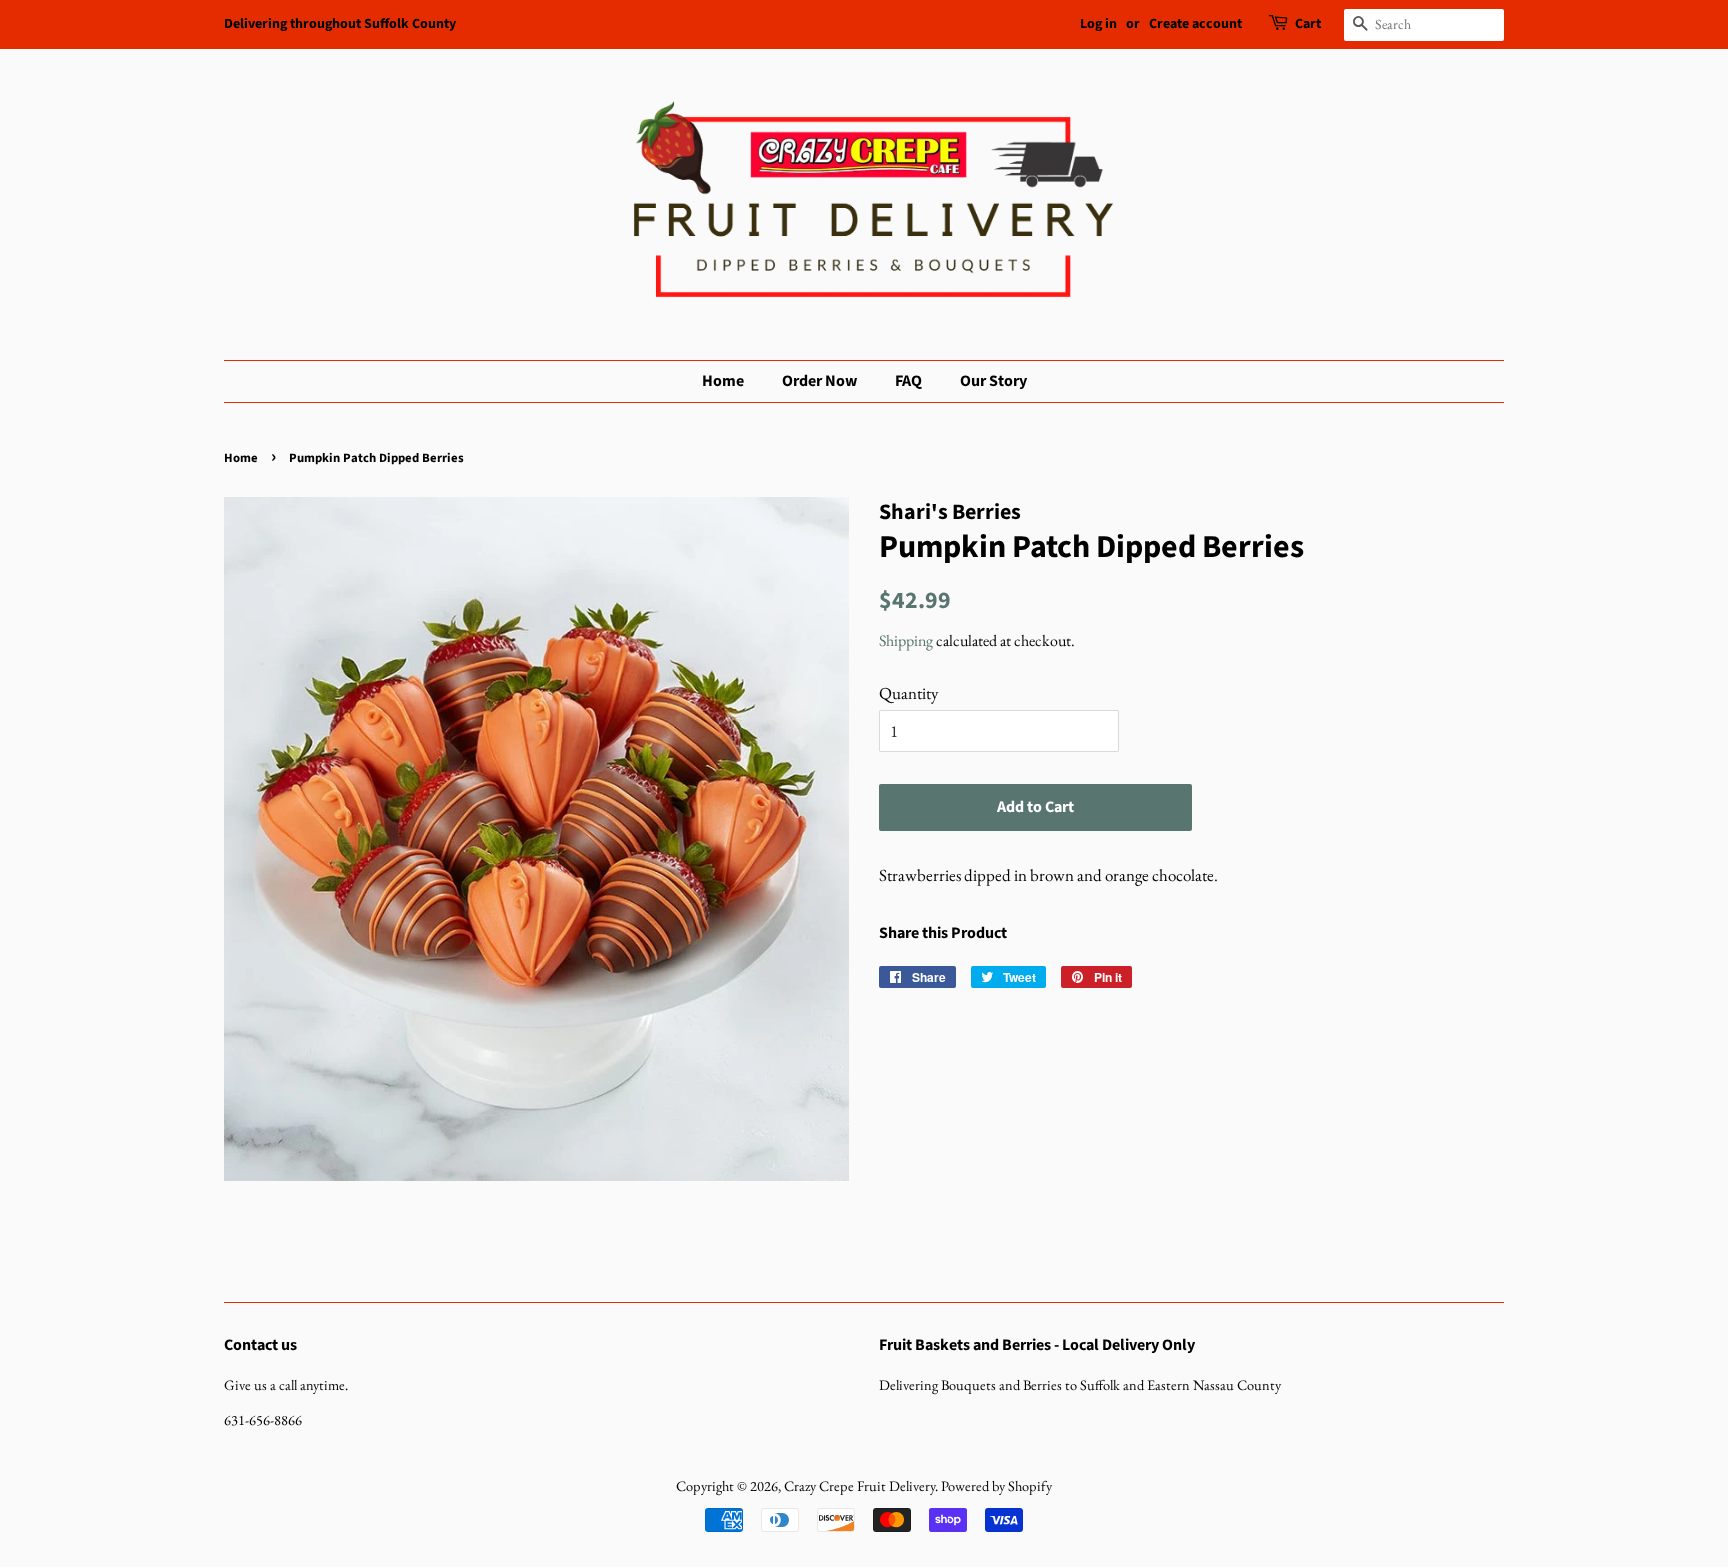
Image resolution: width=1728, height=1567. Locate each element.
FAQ (908, 381)
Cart (1308, 24)
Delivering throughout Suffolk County (340, 24)
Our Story (993, 381)
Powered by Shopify (996, 1485)
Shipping (906, 640)
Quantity (908, 693)
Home (723, 381)
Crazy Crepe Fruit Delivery (859, 1485)
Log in (1098, 24)
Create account (1195, 24)
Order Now (819, 381)
